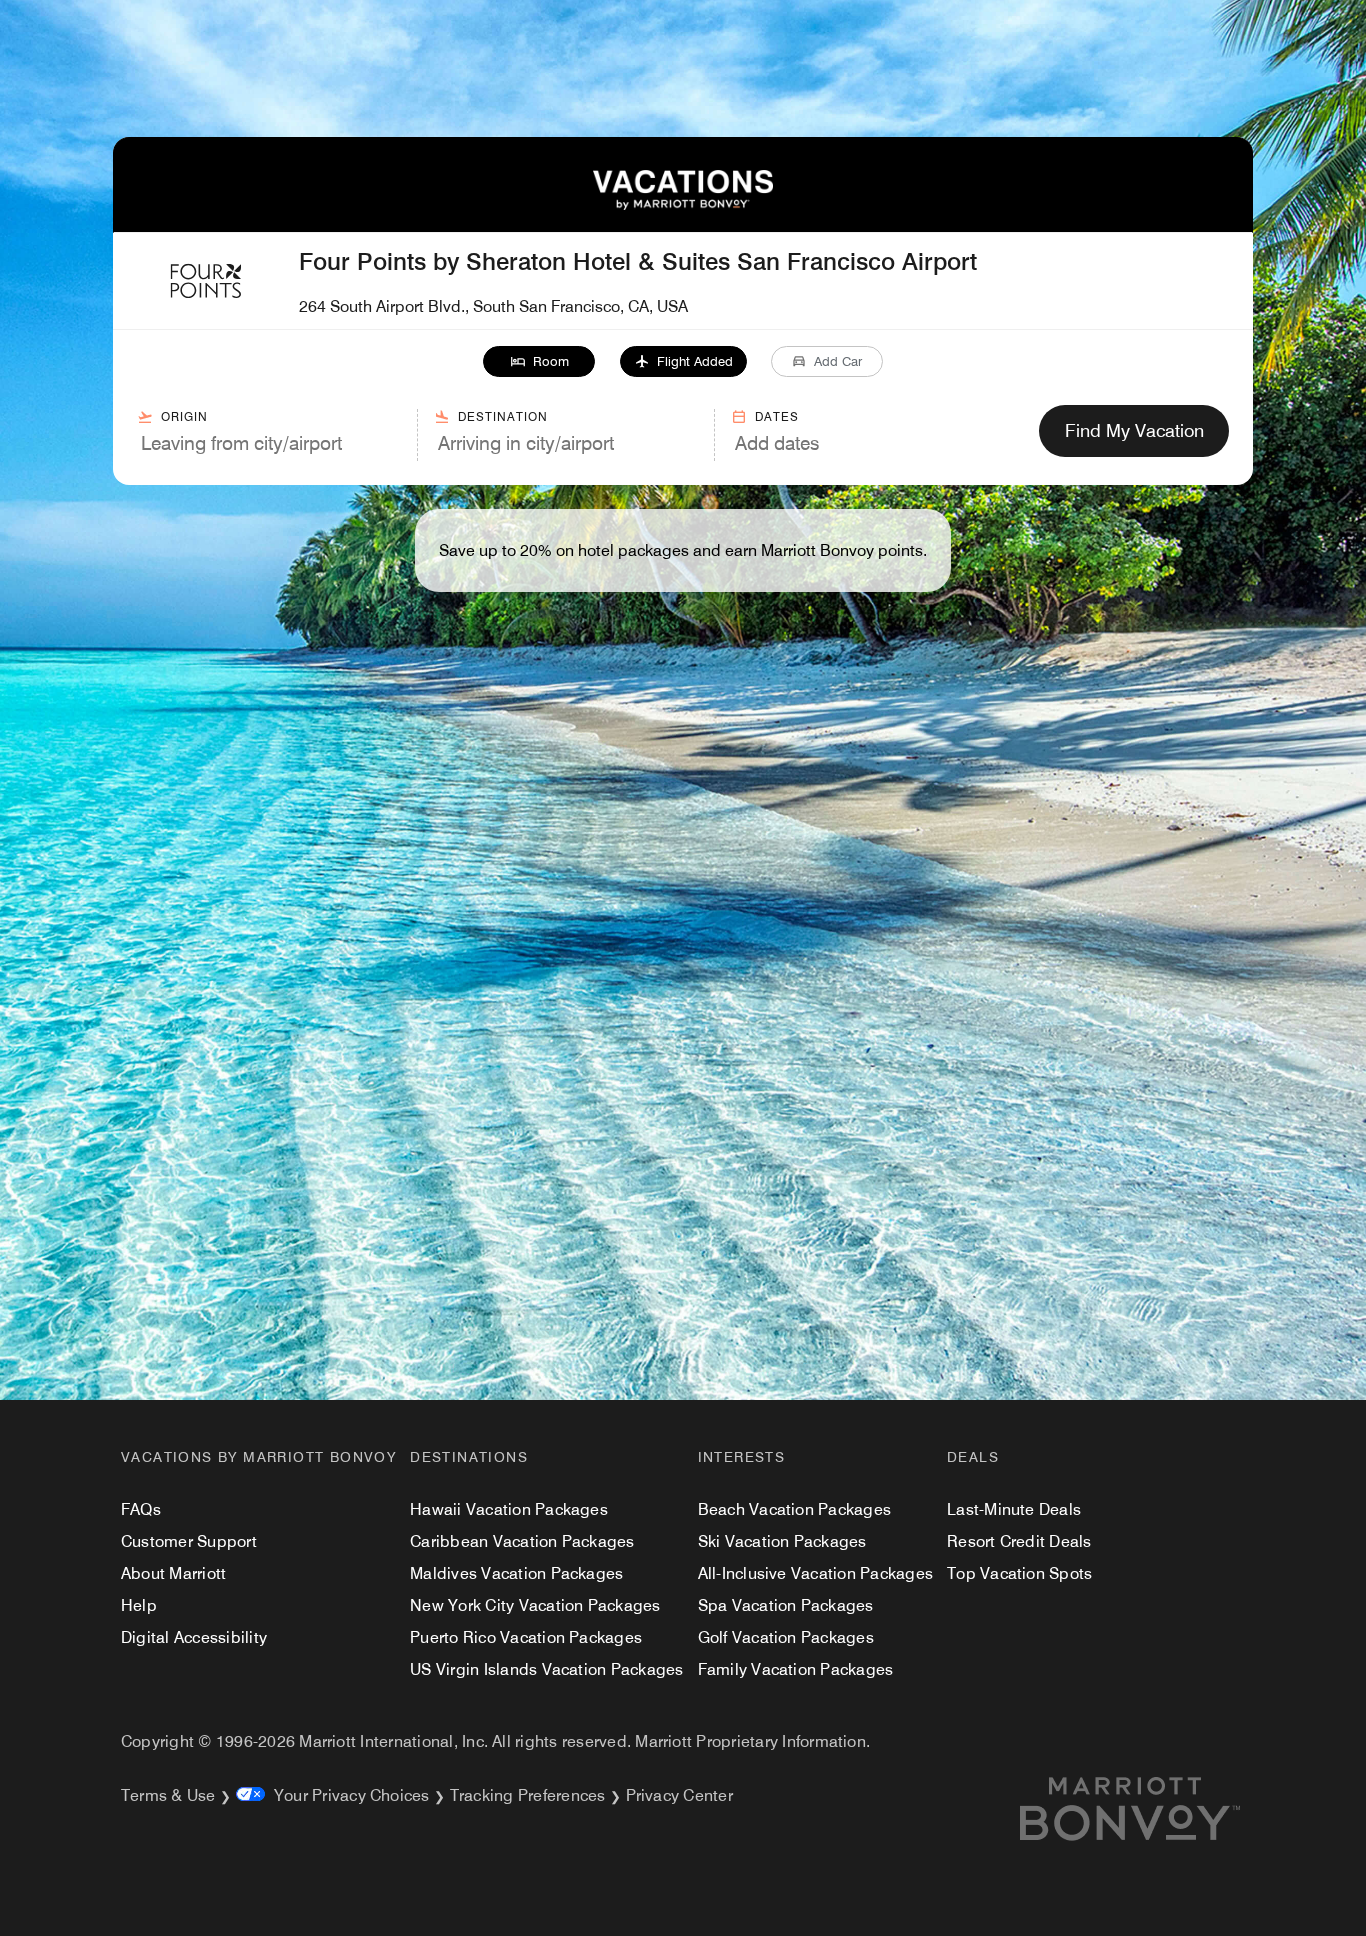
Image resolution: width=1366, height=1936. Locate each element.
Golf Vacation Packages (786, 1637)
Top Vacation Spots (1019, 1573)
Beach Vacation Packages (795, 1509)
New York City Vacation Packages (535, 1605)
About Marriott (173, 1573)
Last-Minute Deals (1014, 1509)
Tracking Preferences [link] (528, 1795)
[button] (539, 361)
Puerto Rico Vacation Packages (526, 1637)
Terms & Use (168, 1795)
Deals (973, 1457)
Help (139, 1605)
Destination (503, 416)
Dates (777, 416)
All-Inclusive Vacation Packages (815, 1573)
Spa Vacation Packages (786, 1605)
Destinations (469, 1457)
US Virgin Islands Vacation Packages (546, 1669)
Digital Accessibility (194, 1637)
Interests (742, 1457)
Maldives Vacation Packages (516, 1573)
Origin (184, 416)
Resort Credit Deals (1019, 1541)
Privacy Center (679, 1795)
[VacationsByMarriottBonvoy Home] (683, 204)
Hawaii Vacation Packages (509, 1509)
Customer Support (189, 1541)
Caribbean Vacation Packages (522, 1541)
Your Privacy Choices (347, 1795)
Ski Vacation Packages (782, 1541)
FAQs (141, 1509)
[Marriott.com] (1154, 1809)
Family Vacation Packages (796, 1669)
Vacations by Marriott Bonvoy (258, 1457)
